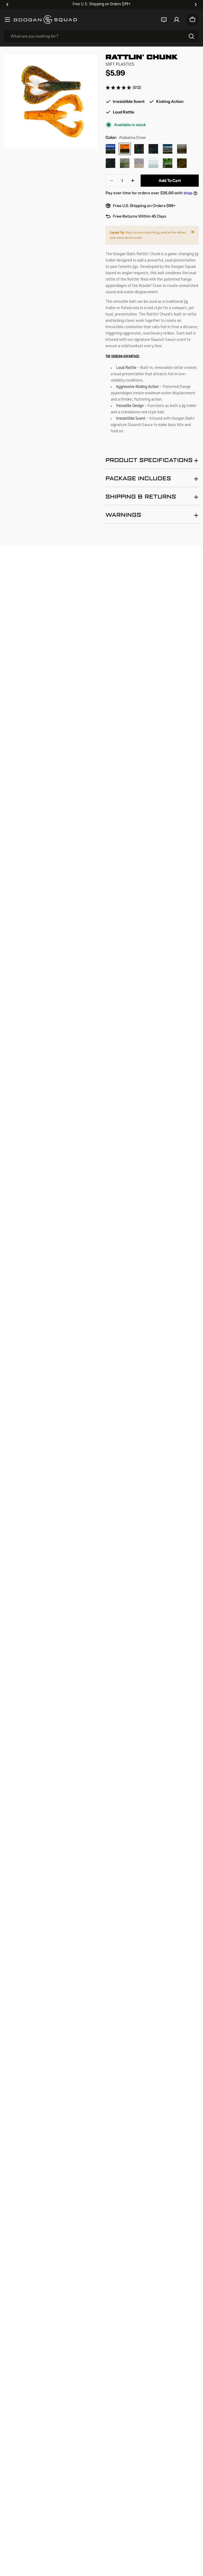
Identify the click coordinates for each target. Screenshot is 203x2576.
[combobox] (101, 36)
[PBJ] (139, 163)
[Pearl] (153, 163)
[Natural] (125, 163)
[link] (123, 88)
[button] (7, 4)
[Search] (191, 36)
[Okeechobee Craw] (110, 149)
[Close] (193, 232)
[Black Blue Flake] (153, 149)
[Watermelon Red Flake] (182, 163)
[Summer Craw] (168, 163)
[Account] (177, 20)
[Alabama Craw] (125, 149)
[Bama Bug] (139, 149)
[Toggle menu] (7, 20)
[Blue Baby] (168, 149)
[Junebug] (110, 163)
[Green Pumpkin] (182, 149)
